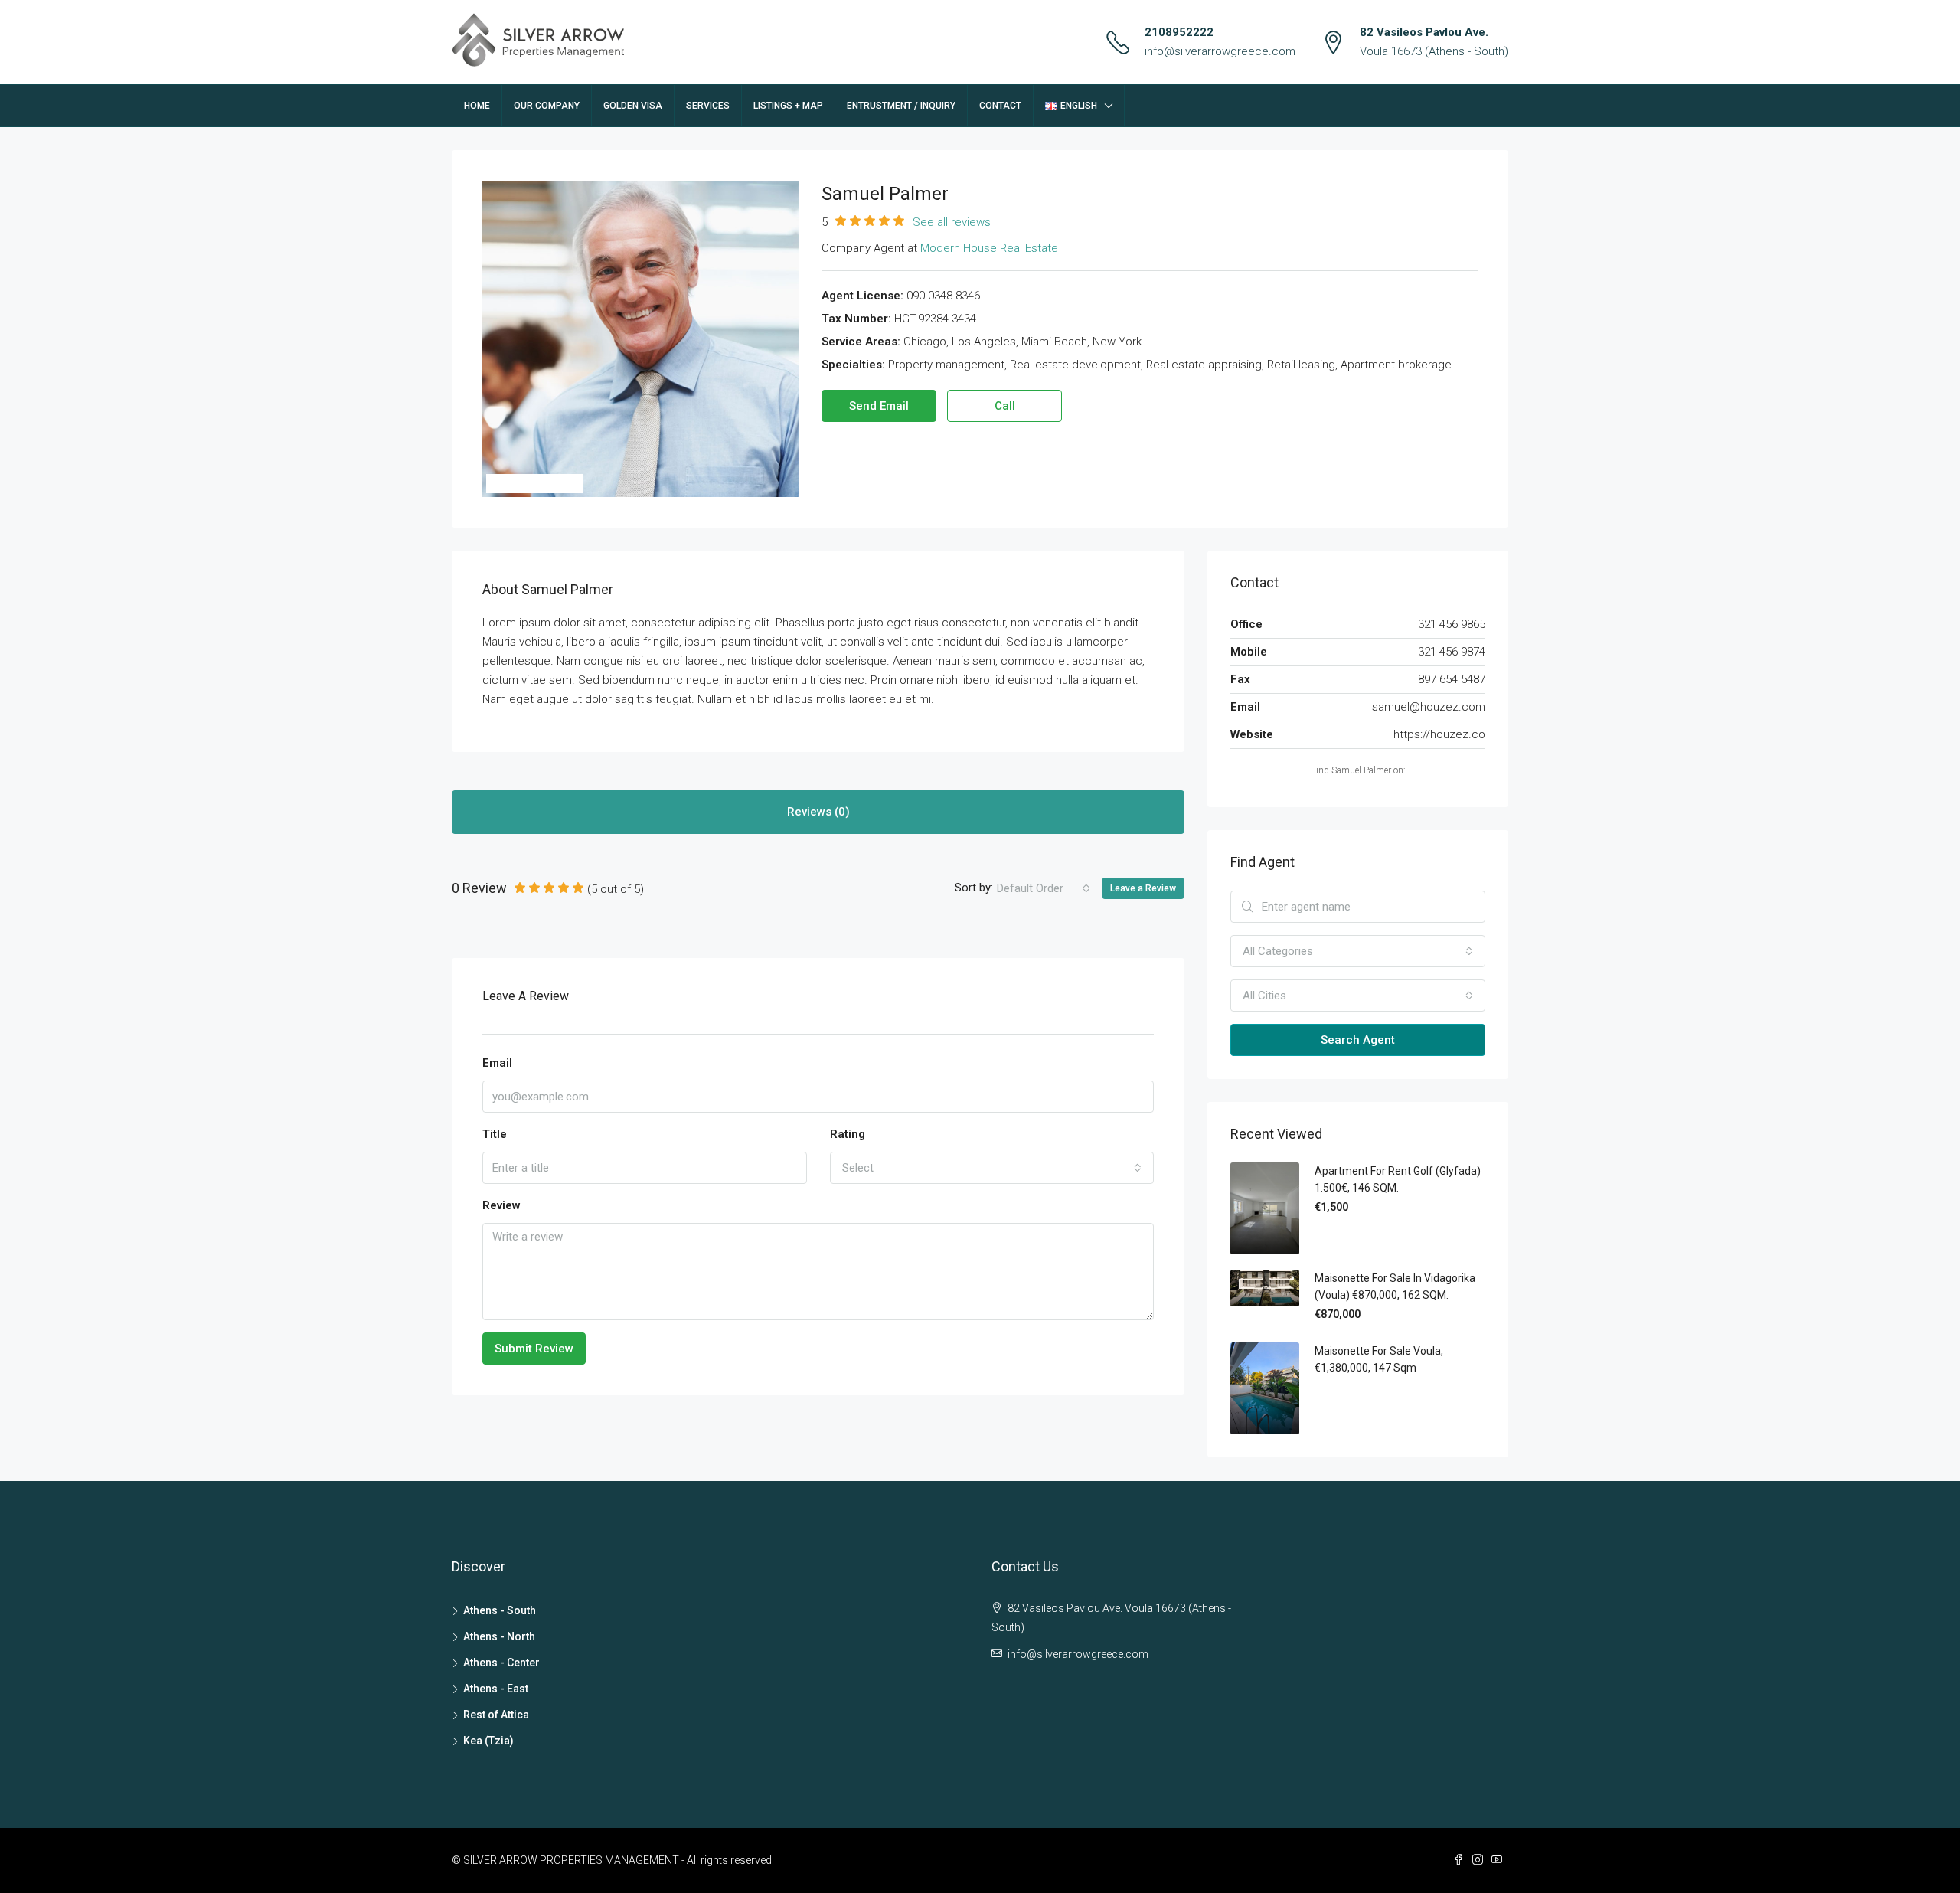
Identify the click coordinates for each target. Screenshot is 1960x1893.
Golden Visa (633, 106)
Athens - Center (501, 1663)
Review (501, 1205)
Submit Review (534, 1349)
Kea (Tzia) (488, 1741)
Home (477, 106)
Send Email (879, 406)
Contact (1000, 106)
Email (497, 1063)
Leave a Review (1143, 888)
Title (495, 1134)
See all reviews (952, 222)
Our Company (547, 106)
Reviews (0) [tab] (818, 812)
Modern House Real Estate (989, 248)
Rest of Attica (496, 1715)
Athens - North (499, 1636)
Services (708, 106)
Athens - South (500, 1610)
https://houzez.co (1439, 734)
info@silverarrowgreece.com (1220, 51)
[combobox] (1044, 888)
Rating (848, 1134)
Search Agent (1358, 1040)
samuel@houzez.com (1429, 707)
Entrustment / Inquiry (901, 106)
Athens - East (496, 1689)
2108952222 (1179, 32)
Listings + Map (788, 106)
